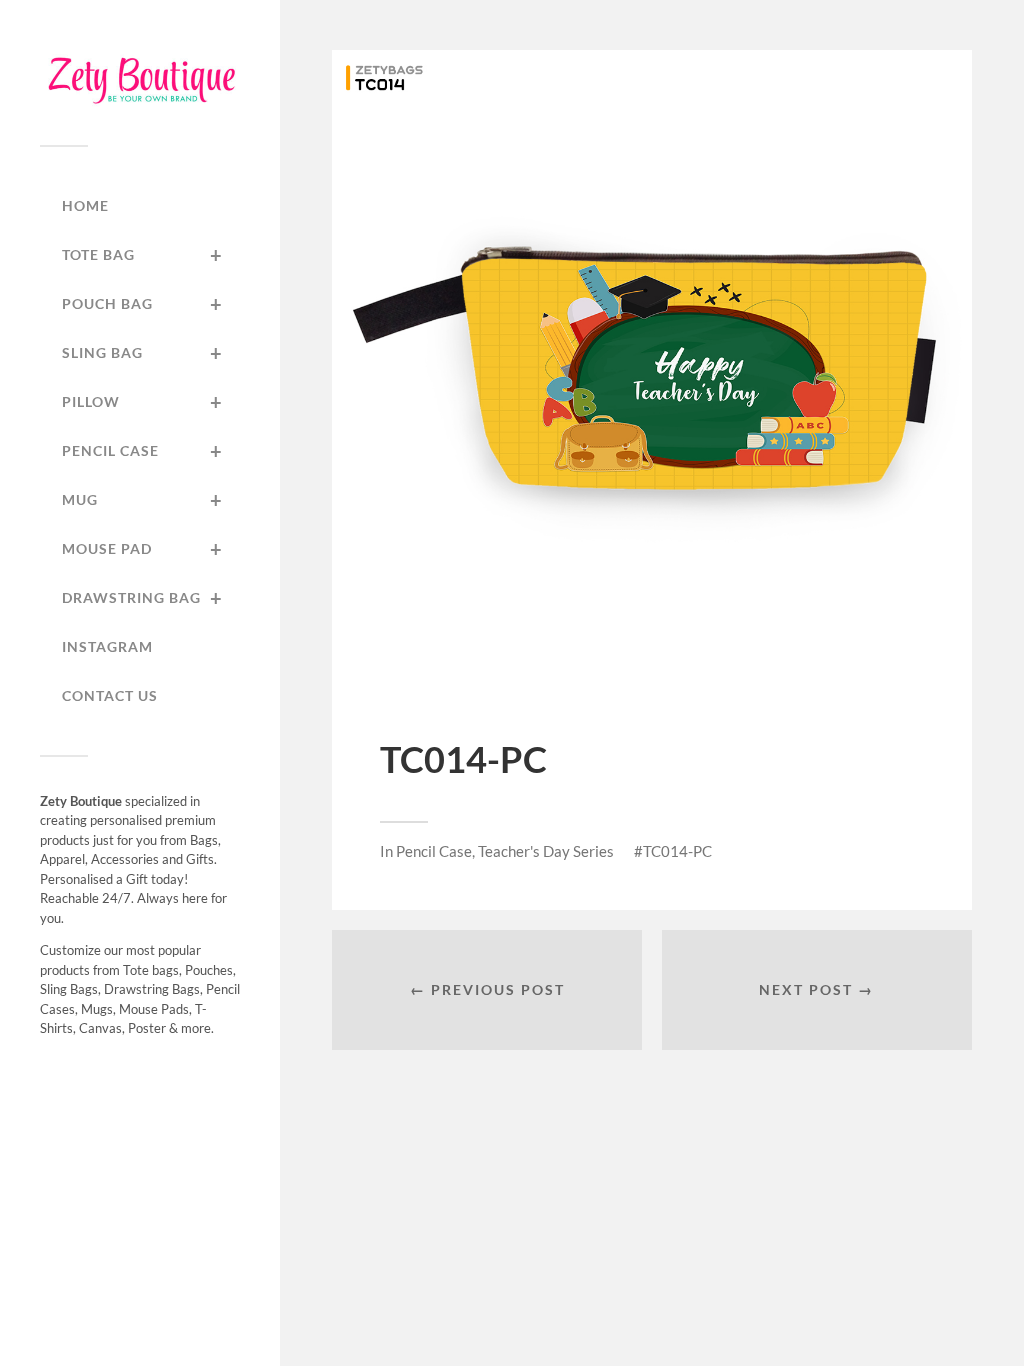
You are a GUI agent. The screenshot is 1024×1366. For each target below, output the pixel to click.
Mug (142, 500)
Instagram (107, 646)
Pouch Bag (142, 304)
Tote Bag (142, 255)
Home (85, 205)
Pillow (142, 402)
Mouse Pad (142, 549)
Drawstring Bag (142, 598)
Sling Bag (142, 353)
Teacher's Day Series (546, 851)
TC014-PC (677, 851)
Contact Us (110, 695)
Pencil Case (142, 451)
